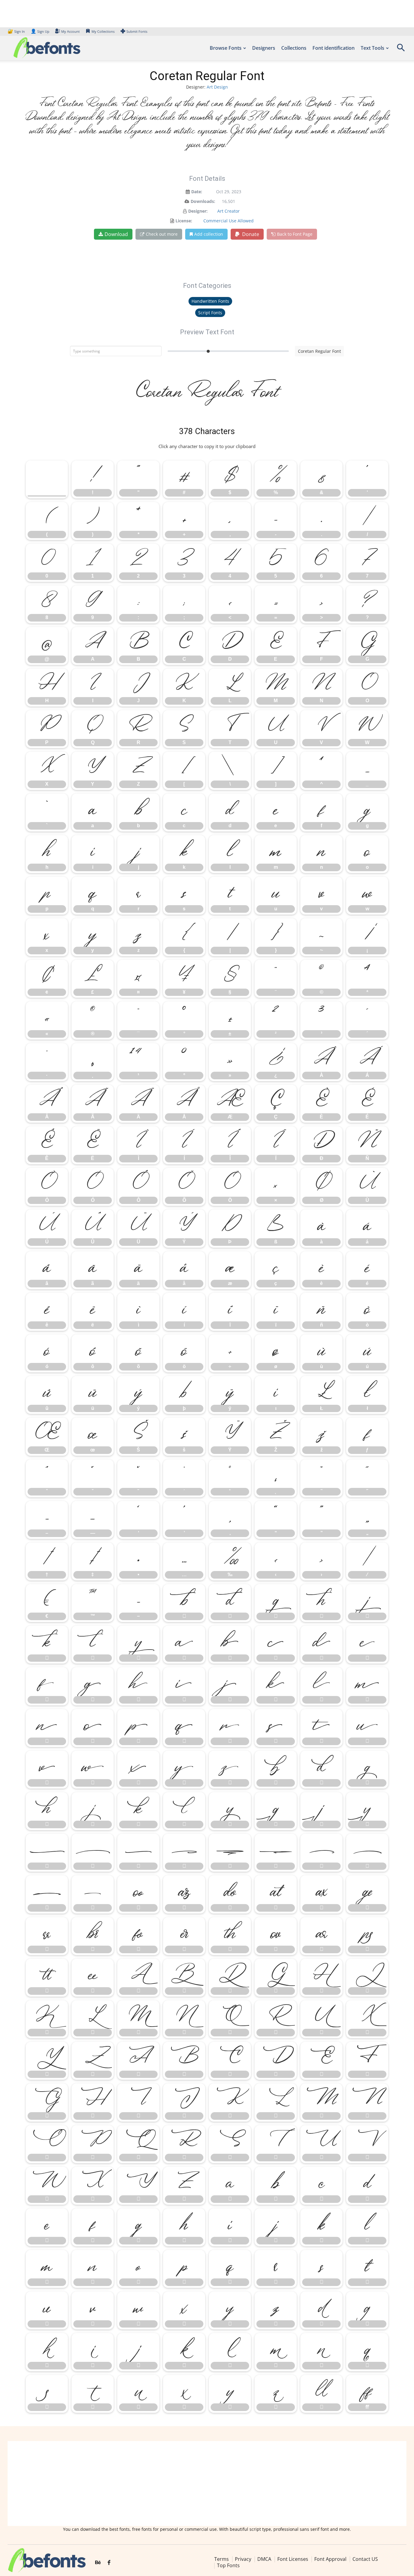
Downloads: (203, 201)
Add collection (209, 234)
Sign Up (40, 31)
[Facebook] (109, 2563)
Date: (197, 192)
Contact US (365, 2559)
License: (184, 221)
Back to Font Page (295, 234)
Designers (264, 48)
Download (116, 234)
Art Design (217, 87)
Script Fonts (210, 313)
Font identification (334, 48)
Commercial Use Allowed (229, 221)
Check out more (162, 234)
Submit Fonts (137, 31)
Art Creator (229, 211)
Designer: (198, 211)
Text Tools (372, 48)
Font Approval (330, 2559)
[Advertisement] (207, 2483)
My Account (70, 31)
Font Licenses (293, 2559)
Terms (222, 2559)
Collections (294, 48)
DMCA (264, 2559)
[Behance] (98, 2563)
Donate (250, 234)
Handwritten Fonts (210, 301)
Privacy (243, 2559)
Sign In (17, 31)
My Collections (103, 31)
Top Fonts (228, 2565)
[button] (401, 50)
